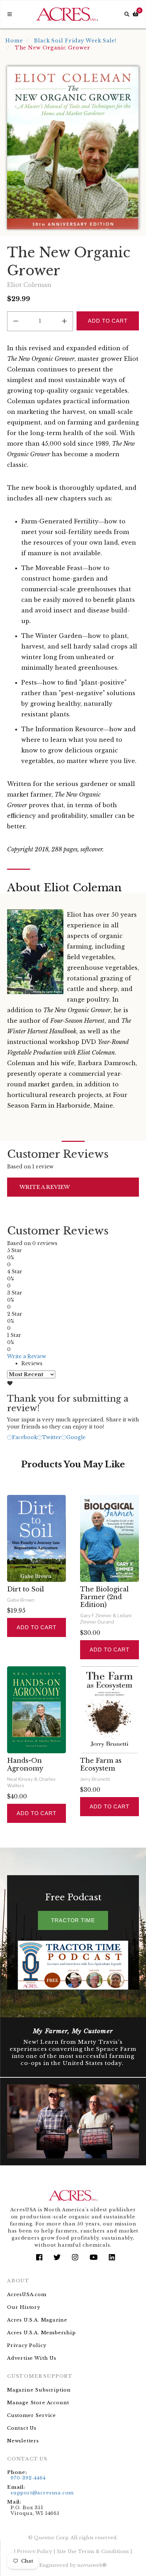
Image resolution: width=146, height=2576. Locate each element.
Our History (24, 2307)
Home (14, 41)
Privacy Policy (27, 2345)
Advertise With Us (32, 2358)
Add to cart (36, 1627)
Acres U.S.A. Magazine (37, 2320)
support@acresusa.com (42, 2493)
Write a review (45, 1187)
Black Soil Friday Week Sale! (75, 41)
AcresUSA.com (27, 2295)
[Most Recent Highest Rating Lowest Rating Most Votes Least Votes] (31, 1374)
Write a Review (27, 1356)
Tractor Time (73, 1920)
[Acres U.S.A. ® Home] (67, 14)
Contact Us (22, 2428)
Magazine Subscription (39, 2390)
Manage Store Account (38, 2403)
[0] (136, 14)
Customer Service (32, 2415)
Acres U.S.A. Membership (41, 2333)
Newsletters (23, 2441)
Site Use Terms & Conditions (93, 2551)
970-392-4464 (28, 2478)
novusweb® (92, 2565)
